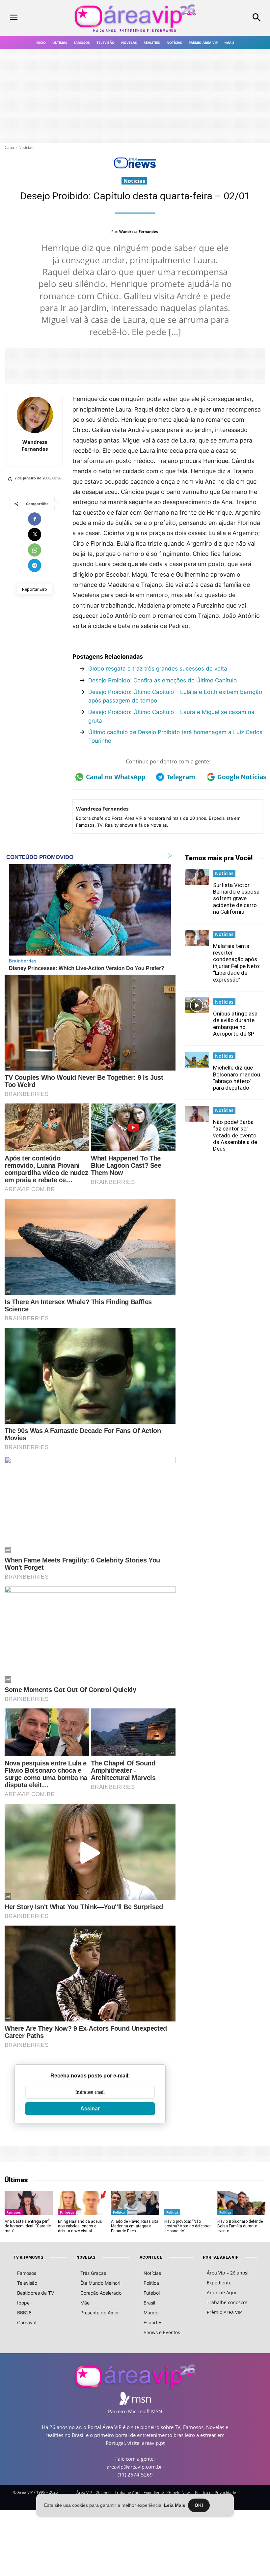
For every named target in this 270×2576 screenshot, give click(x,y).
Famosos (14, 2212)
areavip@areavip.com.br (134, 2467)
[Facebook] (35, 519)
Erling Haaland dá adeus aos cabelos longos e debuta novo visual (80, 2226)
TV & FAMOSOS (28, 2257)
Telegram (181, 777)
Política (119, 2212)
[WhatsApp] (35, 550)
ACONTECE (151, 2257)
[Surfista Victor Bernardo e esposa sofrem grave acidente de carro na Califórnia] (197, 877)
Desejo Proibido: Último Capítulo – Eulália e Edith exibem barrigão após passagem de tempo (175, 696)
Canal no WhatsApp (114, 777)
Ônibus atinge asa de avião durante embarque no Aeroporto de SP (235, 1024)
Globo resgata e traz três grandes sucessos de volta (158, 669)
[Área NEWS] (135, 167)
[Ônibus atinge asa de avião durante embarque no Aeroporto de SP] (197, 1005)
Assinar (90, 2109)
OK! (199, 2505)
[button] (236, 18)
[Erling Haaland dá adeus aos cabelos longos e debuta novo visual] (82, 2203)
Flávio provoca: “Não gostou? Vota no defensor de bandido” (188, 2226)
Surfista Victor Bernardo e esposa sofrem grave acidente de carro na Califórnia (236, 899)
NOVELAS (86, 2257)
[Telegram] (35, 565)
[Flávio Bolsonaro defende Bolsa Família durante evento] (241, 2203)
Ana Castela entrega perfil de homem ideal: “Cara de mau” (28, 2226)
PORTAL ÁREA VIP (221, 2257)
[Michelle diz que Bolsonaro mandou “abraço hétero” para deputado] (197, 1060)
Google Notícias (240, 777)
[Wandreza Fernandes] (35, 415)
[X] (35, 534)
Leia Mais (175, 2505)
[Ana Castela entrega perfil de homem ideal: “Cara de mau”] (28, 2203)
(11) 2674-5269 (135, 2475)
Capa (9, 147)
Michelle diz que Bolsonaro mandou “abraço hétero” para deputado (237, 1078)
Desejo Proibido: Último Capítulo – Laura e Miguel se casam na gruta (171, 716)
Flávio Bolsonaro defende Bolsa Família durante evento (240, 2226)
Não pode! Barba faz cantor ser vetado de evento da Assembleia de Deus (235, 1135)
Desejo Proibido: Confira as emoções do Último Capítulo (162, 680)
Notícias (26, 147)
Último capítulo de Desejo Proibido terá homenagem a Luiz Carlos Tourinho (175, 736)
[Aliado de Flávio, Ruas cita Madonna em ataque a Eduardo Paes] (135, 2203)
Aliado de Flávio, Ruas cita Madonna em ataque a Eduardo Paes (135, 2226)
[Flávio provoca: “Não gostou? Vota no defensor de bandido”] (188, 2203)
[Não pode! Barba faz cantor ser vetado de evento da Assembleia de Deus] (197, 1114)
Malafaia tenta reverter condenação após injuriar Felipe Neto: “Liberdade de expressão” (237, 963)
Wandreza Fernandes (138, 231)
